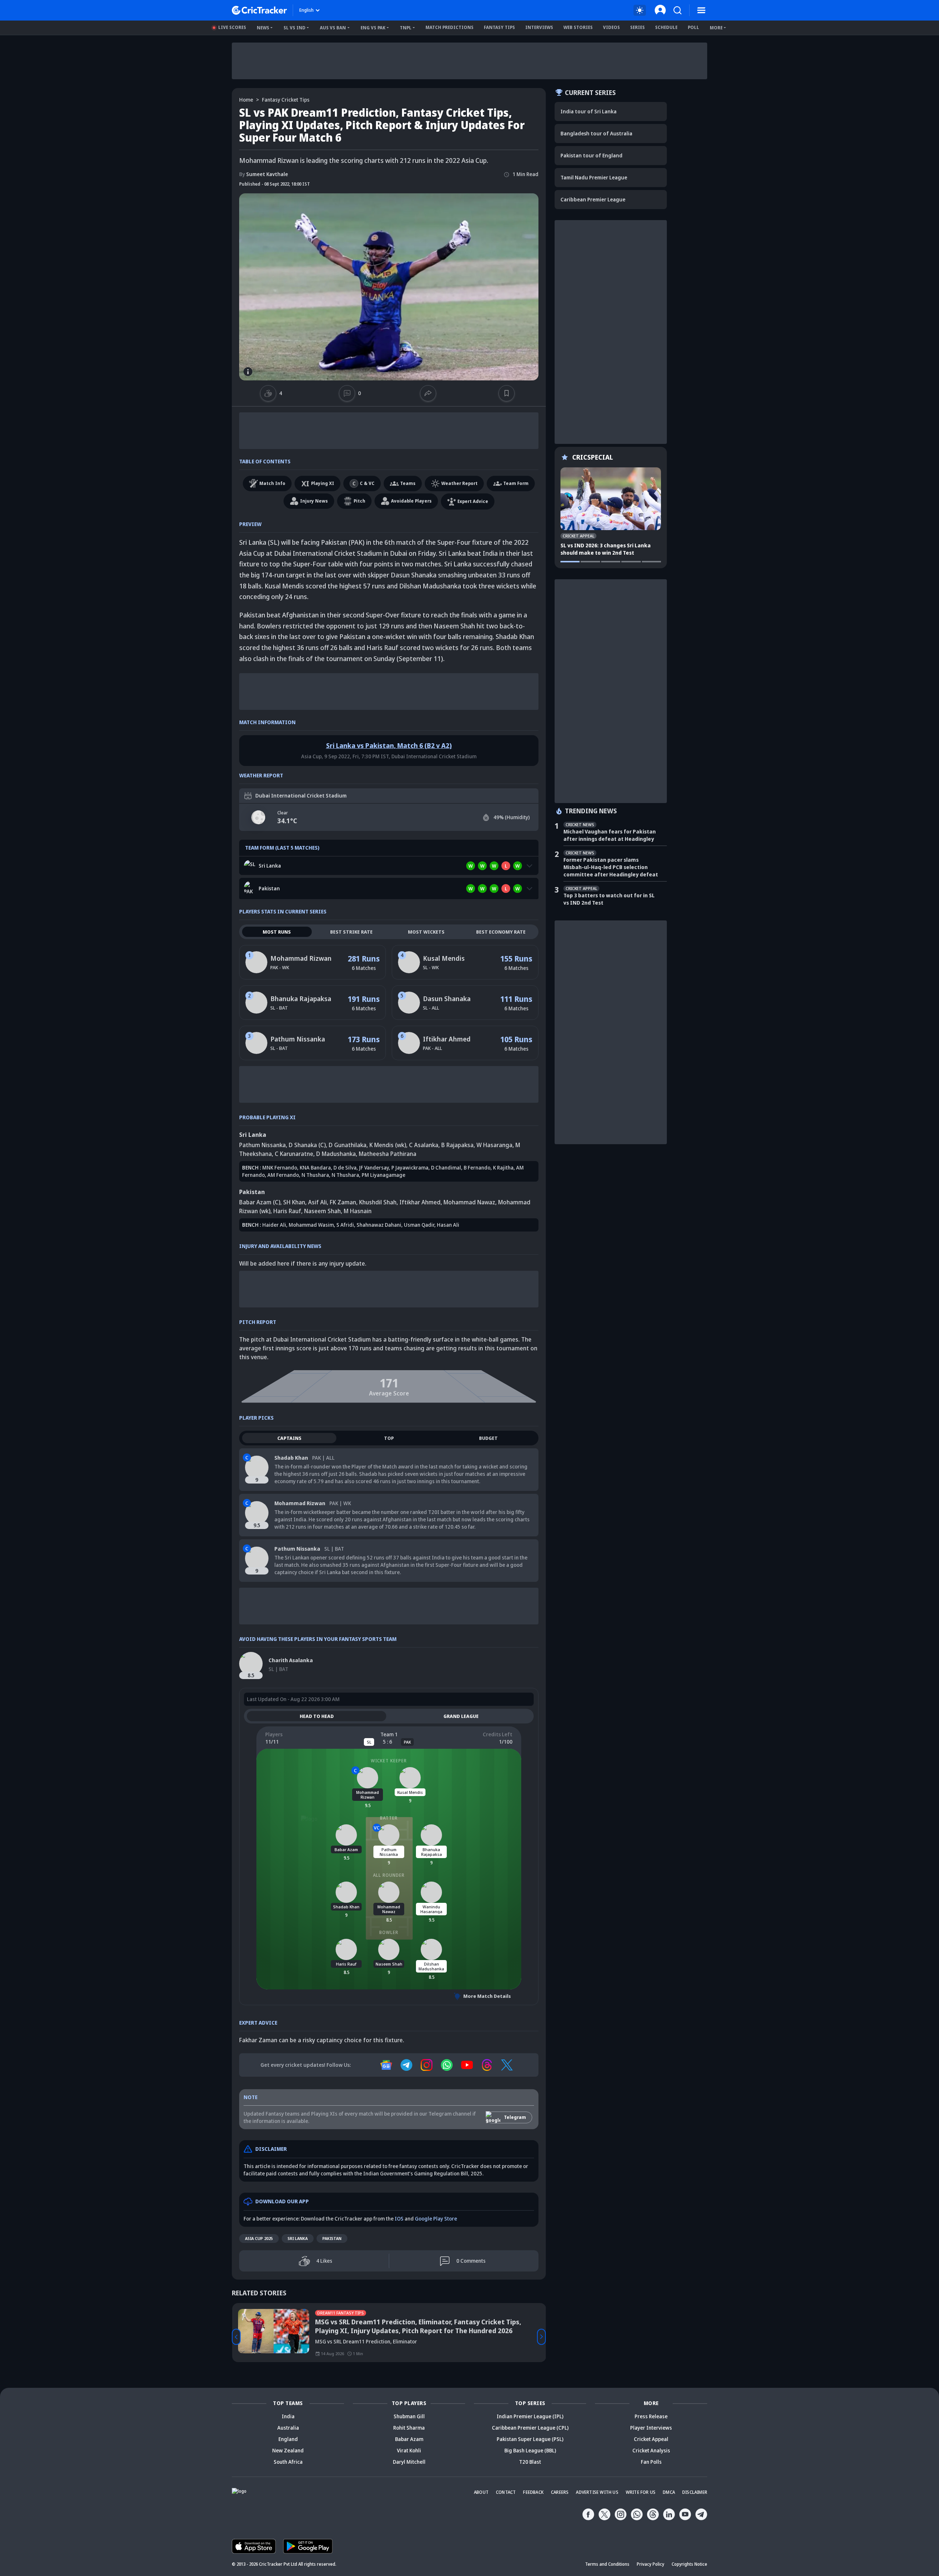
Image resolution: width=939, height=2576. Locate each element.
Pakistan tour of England (591, 155)
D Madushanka (336, 1154)
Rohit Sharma (409, 2428)
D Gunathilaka (348, 1145)
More (716, 28)
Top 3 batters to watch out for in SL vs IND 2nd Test (609, 899)
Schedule (666, 27)
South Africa (288, 2462)
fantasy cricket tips (286, 100)
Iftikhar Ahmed (447, 1039)
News (263, 28)
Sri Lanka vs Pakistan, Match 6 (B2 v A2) (389, 745)
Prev (236, 2337)
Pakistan (332, 2238)
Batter (389, 1818)
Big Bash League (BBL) (530, 2450)
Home (246, 100)
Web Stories (578, 27)
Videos (611, 27)
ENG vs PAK (373, 28)
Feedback (533, 2492)
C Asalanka (424, 1145)
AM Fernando (283, 1175)
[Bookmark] (507, 393)
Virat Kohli (409, 2450)
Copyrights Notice (689, 2564)
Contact (506, 2492)
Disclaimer (695, 2492)
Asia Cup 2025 (259, 2238)
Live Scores (232, 27)
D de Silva (345, 1167)
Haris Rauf (287, 1211)
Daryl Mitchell (409, 2462)
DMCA (669, 2492)
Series (637, 27)
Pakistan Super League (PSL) (530, 2439)
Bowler (389, 1932)
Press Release (651, 2416)
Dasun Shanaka (447, 999)
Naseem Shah (322, 1211)
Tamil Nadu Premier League (594, 177)
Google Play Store (436, 2219)
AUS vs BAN (333, 28)
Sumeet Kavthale (264, 174)
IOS (399, 2219)
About (481, 2492)
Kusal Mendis (444, 958)
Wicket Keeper (389, 1761)
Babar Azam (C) (260, 1202)
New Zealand (288, 2450)
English (306, 10)
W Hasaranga (494, 1145)
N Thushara (315, 1175)
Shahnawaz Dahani (379, 1225)
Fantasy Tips (499, 27)
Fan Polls (651, 2462)
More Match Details (487, 1996)
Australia (288, 2428)
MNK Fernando (280, 1167)
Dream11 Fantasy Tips (340, 2313)
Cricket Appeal (651, 2439)
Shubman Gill (409, 2416)
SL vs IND (295, 28)
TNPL (406, 28)
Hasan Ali (448, 1225)
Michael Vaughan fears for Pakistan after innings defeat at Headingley (610, 835)
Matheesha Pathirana (388, 1154)
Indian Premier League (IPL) (530, 2416)
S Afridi (345, 1225)
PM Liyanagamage (383, 1175)
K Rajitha (503, 1167)
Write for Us (641, 2492)
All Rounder (389, 1875)
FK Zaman (343, 1202)
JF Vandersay (374, 1167)
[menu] (701, 10)
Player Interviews (651, 2428)
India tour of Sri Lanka (589, 111)
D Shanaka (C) (307, 1145)
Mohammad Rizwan (301, 958)
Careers (560, 2492)
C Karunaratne (294, 1154)
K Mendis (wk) (388, 1145)
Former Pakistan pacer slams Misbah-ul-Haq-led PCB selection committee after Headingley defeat (611, 867)
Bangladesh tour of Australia (596, 133)
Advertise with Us (597, 2492)
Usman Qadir (419, 1225)
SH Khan (294, 1202)
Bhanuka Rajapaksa (301, 999)
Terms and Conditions (607, 2564)
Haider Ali (274, 1225)
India (288, 2416)
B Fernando (477, 1167)
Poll (693, 27)
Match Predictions (450, 27)
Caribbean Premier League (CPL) (530, 2428)
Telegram (515, 2117)
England (288, 2439)
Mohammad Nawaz (469, 1202)
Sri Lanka (298, 2238)
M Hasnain (358, 1211)
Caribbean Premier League (593, 199)
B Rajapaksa (457, 1145)
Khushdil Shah (378, 1202)
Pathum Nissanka (298, 1039)
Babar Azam (409, 2439)
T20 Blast (530, 2462)
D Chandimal (446, 1167)
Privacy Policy (651, 2564)
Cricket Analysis (651, 2450)
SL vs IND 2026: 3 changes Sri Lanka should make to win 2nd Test (606, 549)
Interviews (539, 27)
